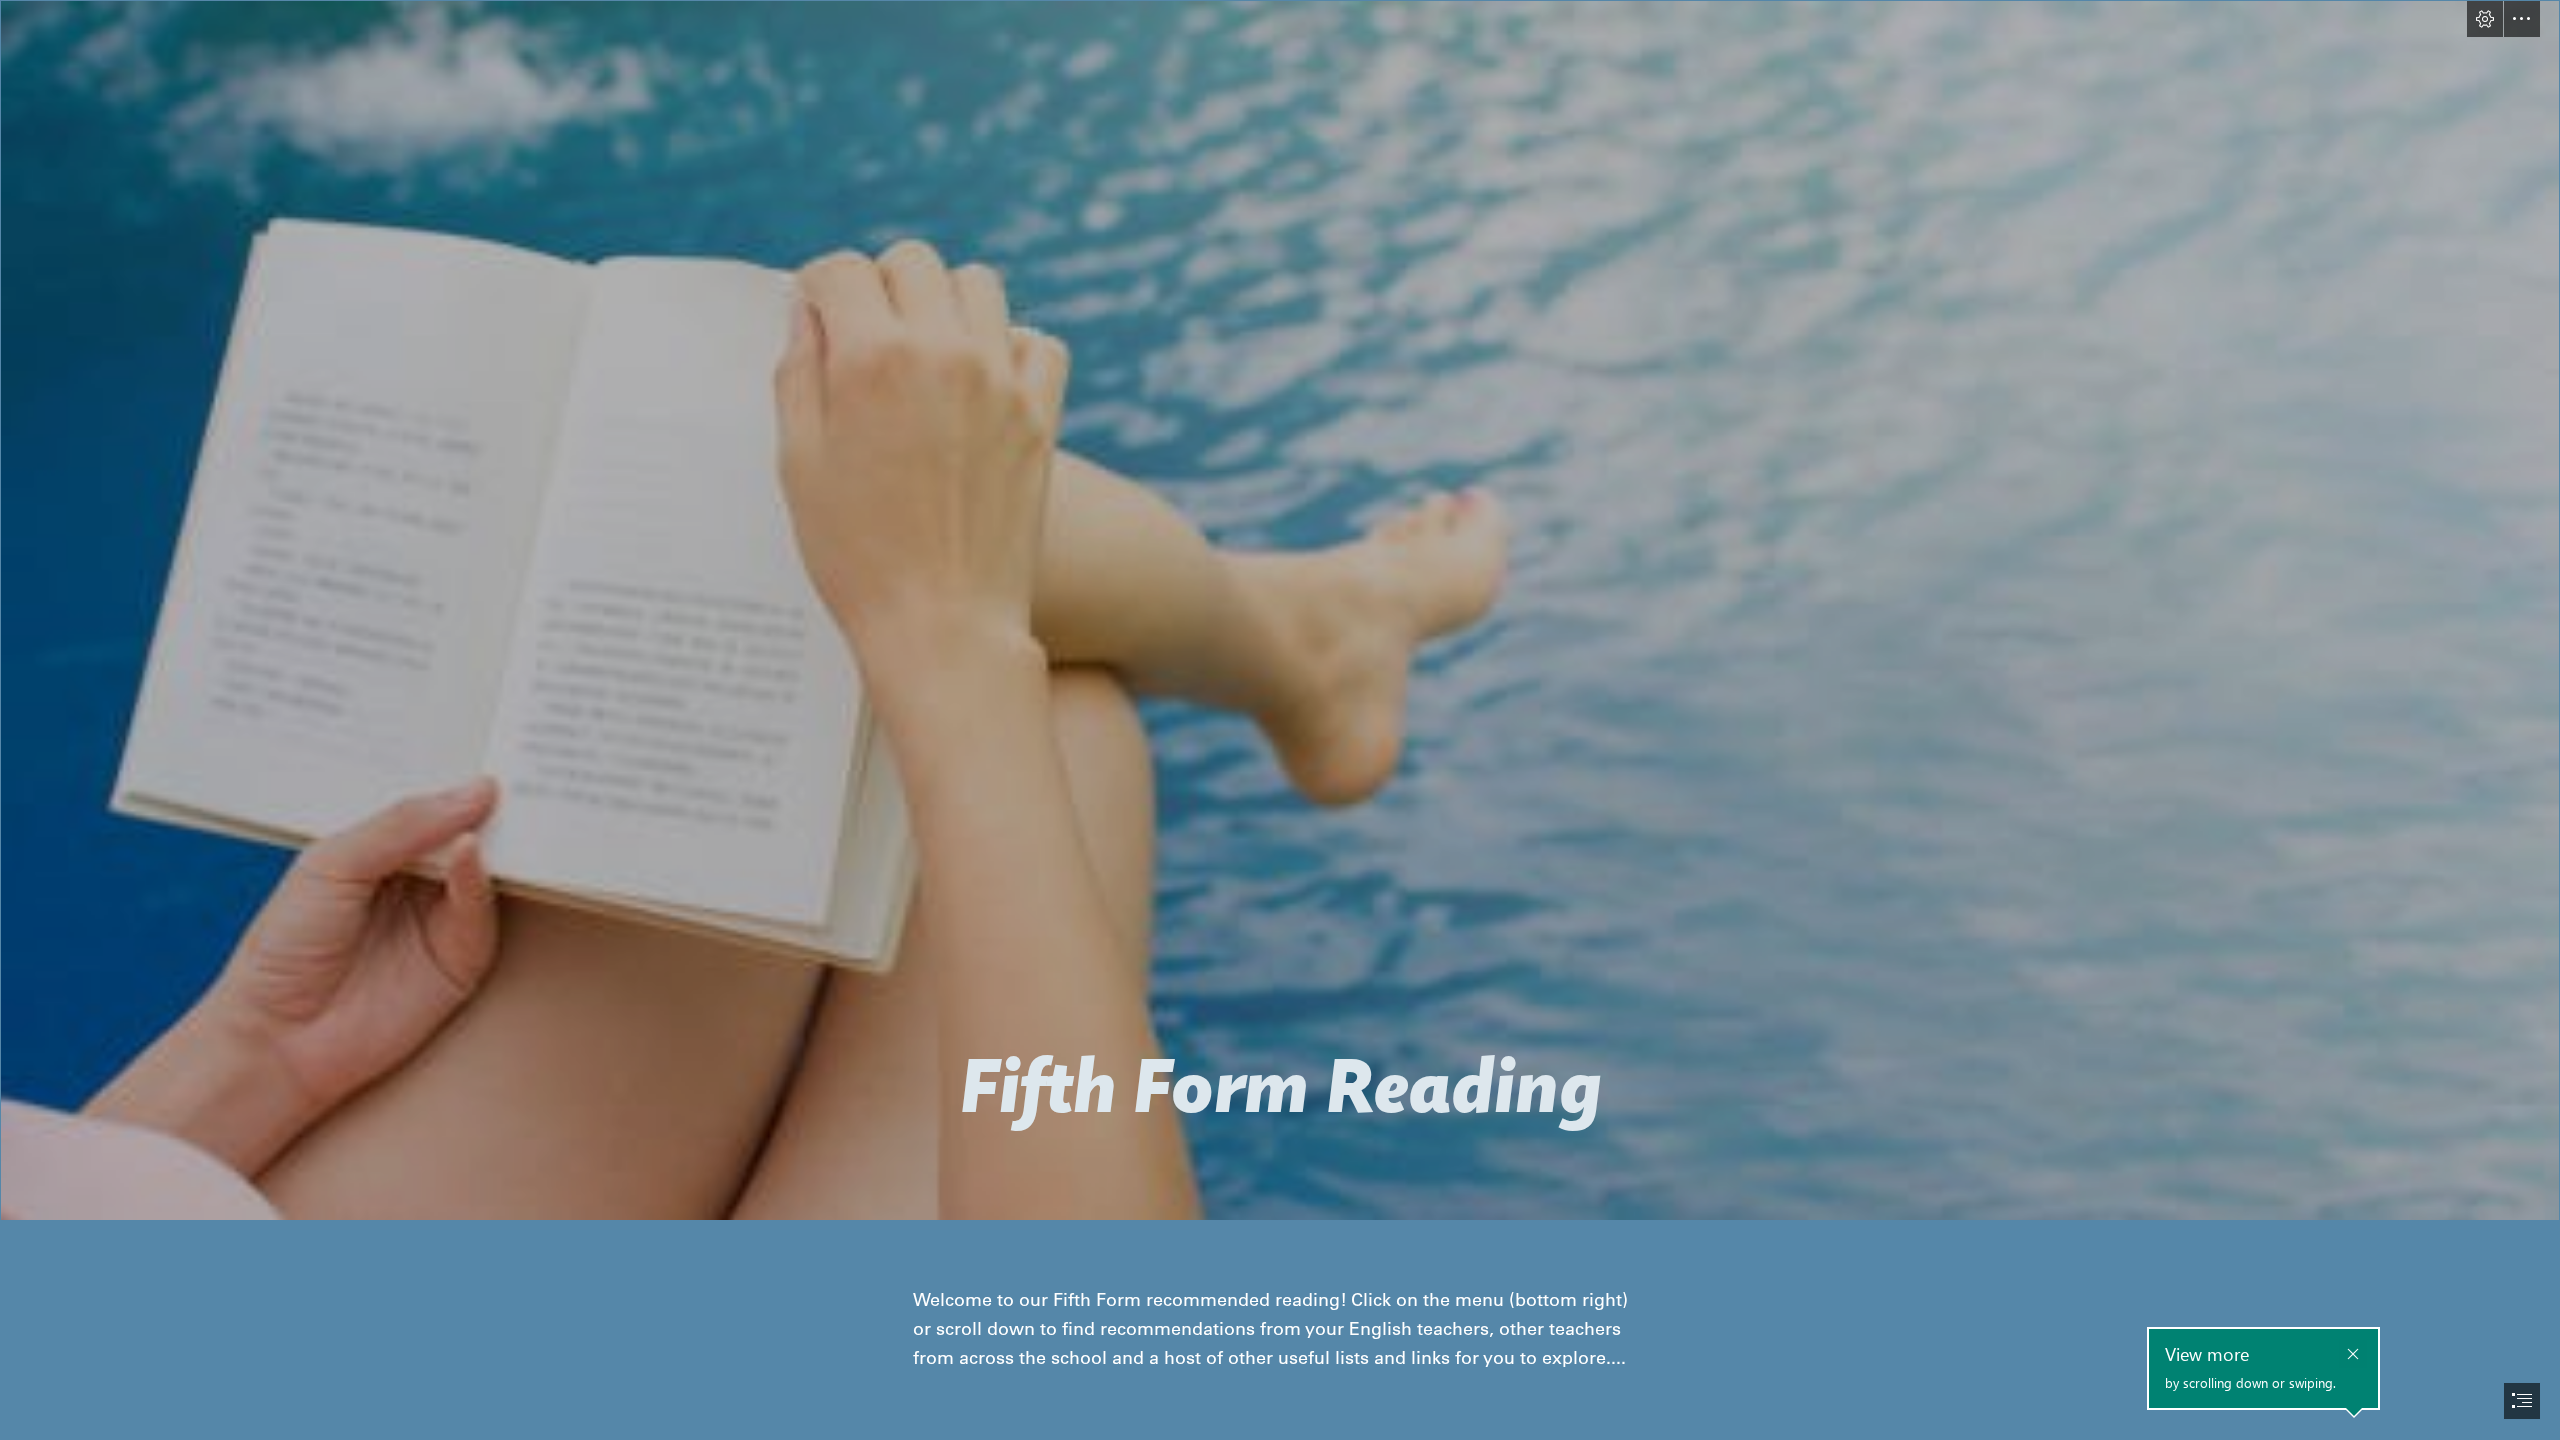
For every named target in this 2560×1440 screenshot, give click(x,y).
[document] (1280, 720)
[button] (2485, 19)
